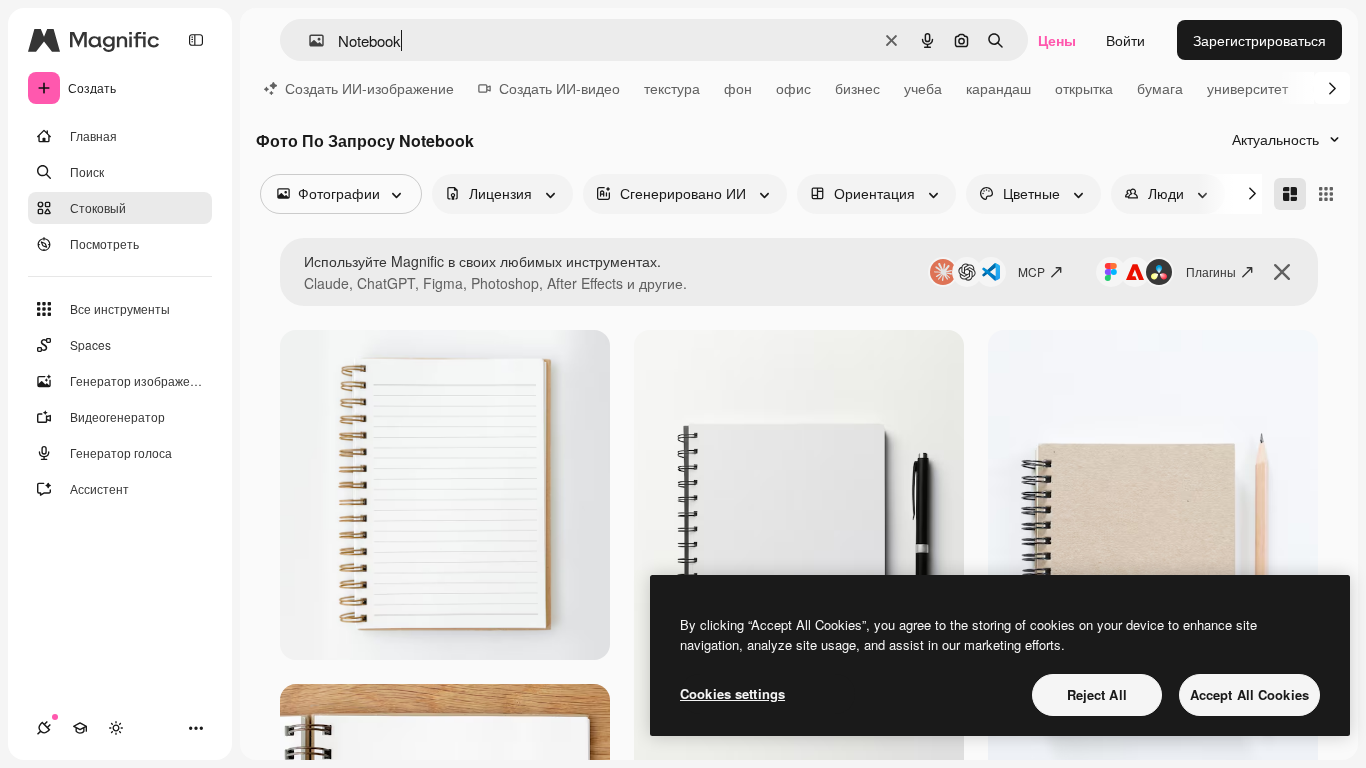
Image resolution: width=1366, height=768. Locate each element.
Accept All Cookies (1249, 694)
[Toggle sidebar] (196, 40)
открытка (1084, 88)
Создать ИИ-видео (559, 88)
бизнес (857, 88)
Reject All (1097, 694)
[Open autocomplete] (308, 40)
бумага (1160, 88)
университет (1247, 88)
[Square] (1326, 194)
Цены (1057, 40)
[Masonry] (1290, 194)
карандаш (998, 88)
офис (793, 88)
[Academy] (80, 728)
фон (738, 88)
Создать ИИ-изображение (369, 88)
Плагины (1211, 271)
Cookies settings (732, 693)
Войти (1125, 40)
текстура (672, 88)
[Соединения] (44, 728)
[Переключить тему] (116, 728)
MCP (1031, 271)
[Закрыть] (1282, 272)
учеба (923, 88)
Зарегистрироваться (1259, 40)
